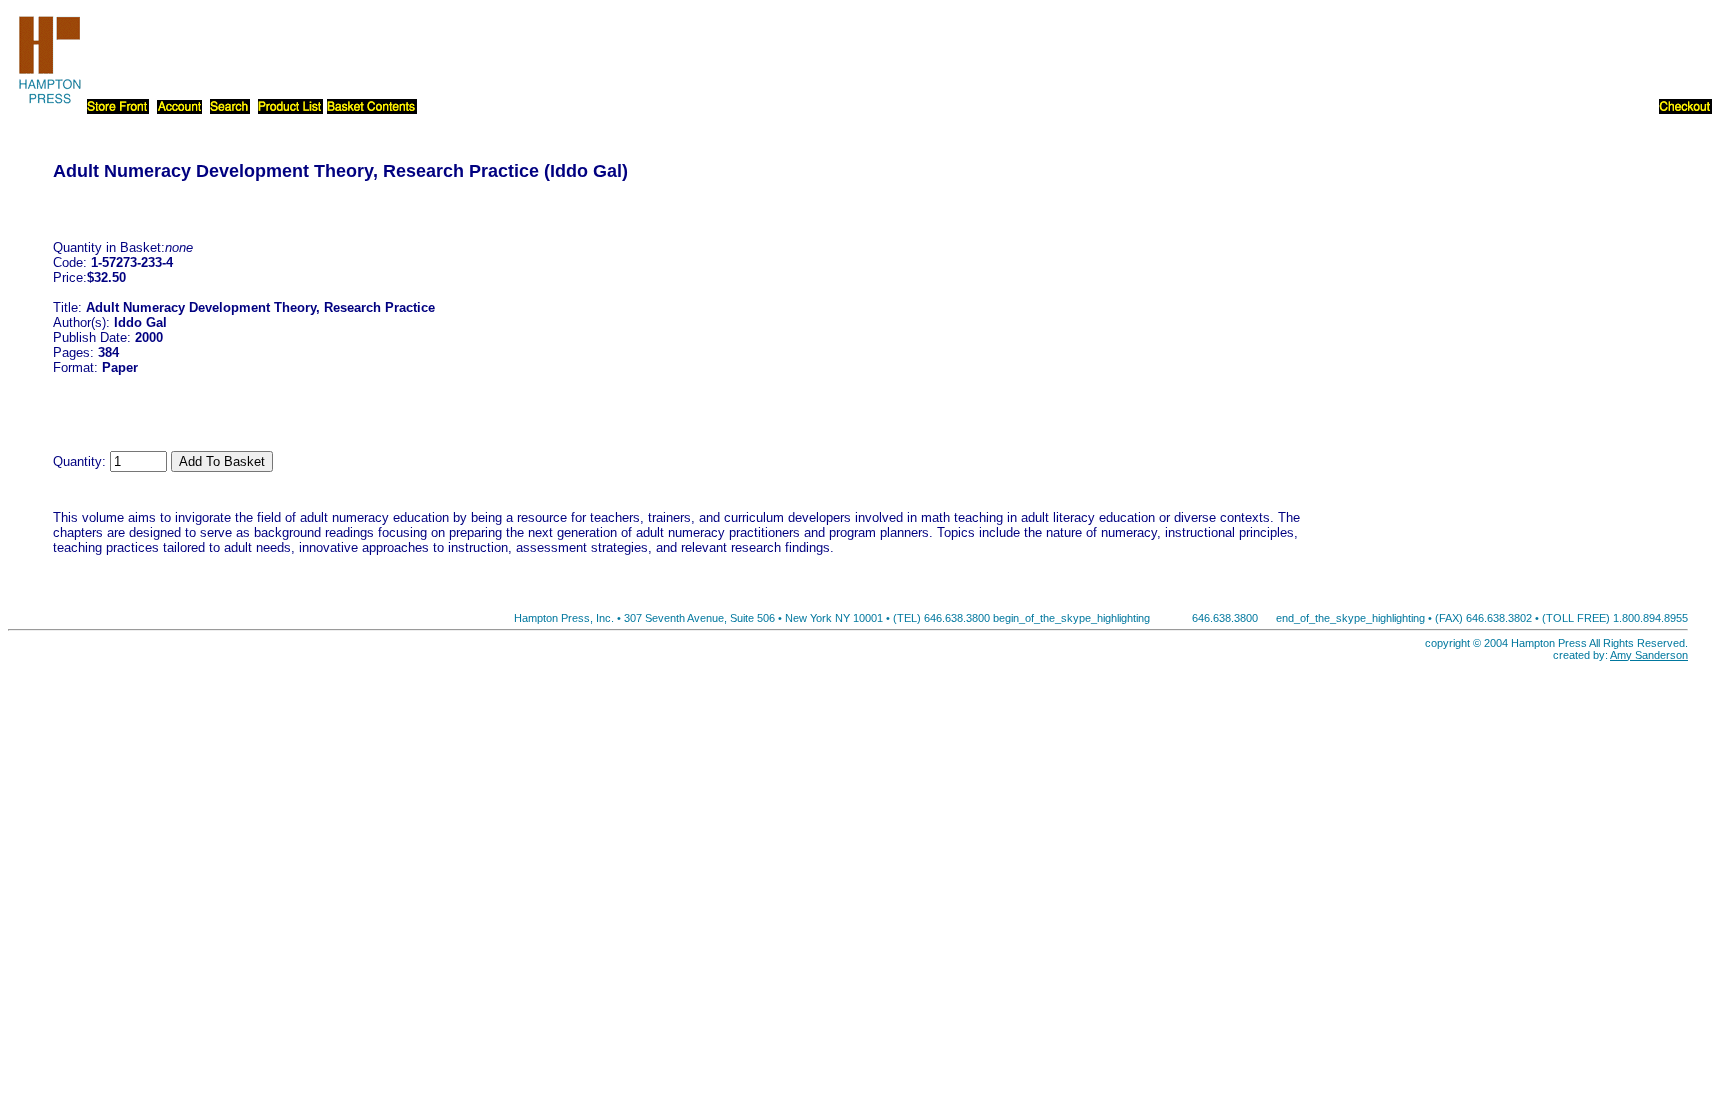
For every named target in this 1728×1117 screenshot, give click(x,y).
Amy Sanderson (1649, 655)
